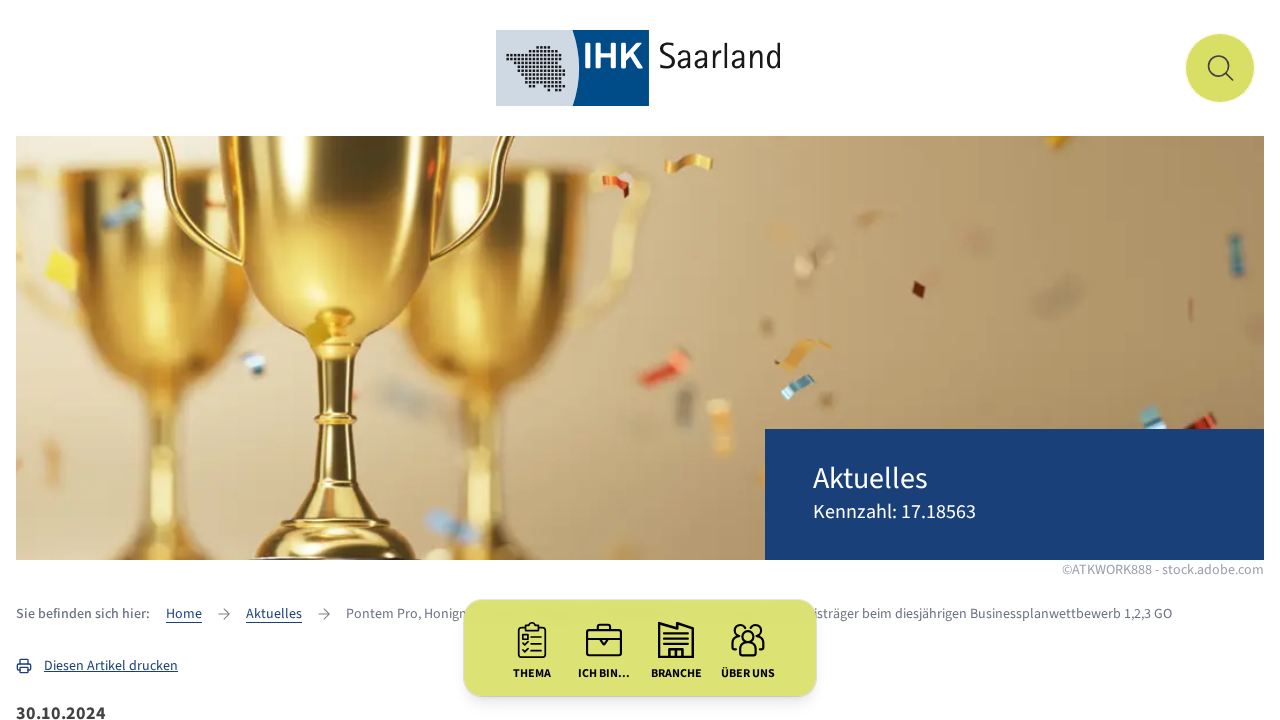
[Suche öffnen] (1220, 68)
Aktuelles (274, 614)
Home (184, 614)
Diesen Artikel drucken (111, 666)
